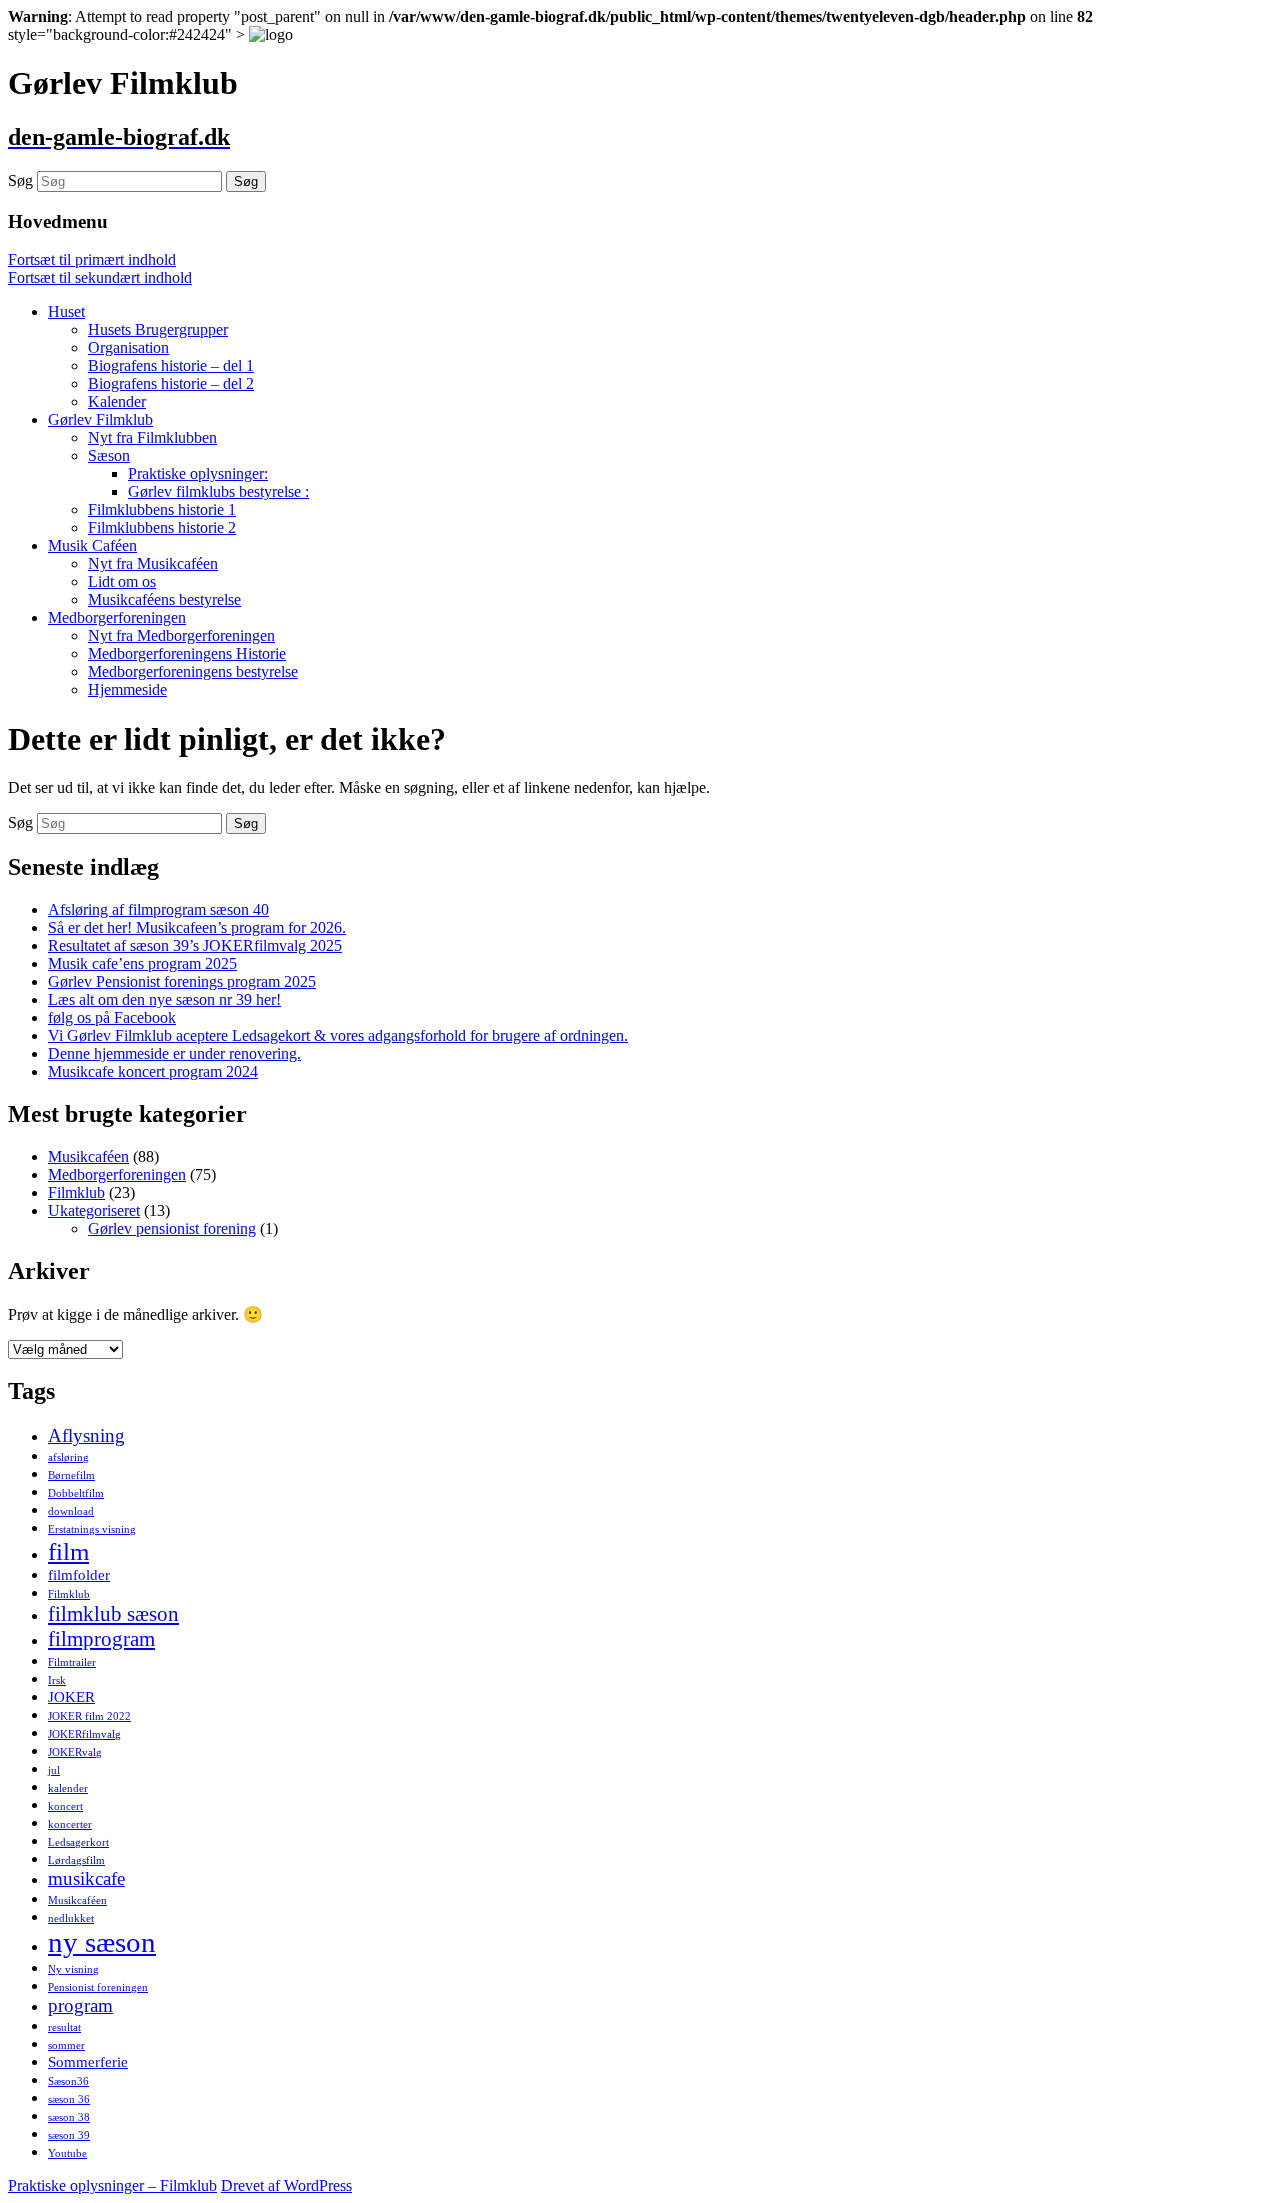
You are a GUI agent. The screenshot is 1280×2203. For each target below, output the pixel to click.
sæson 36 (69, 2099)
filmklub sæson (113, 1614)
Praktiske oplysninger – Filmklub (112, 2185)
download (71, 1511)
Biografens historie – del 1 (171, 365)
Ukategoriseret (94, 1210)
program (80, 2005)
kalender (68, 1788)
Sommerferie (88, 2061)
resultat (64, 2027)
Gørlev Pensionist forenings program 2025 (182, 981)
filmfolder (79, 1574)
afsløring (68, 1457)
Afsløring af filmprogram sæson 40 (158, 909)
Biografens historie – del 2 (171, 383)
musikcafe (86, 1878)
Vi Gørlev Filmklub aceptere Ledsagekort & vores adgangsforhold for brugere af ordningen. (338, 1035)
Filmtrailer (72, 1662)
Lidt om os (122, 581)
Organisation (128, 347)
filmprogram (101, 1639)
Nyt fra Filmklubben (152, 437)
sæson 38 (69, 2117)
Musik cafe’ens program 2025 (142, 963)
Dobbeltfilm (76, 1493)
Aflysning (86, 1435)
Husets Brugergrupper (158, 329)
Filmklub (76, 1192)
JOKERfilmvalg (84, 1734)
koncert (65, 1806)
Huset (66, 311)
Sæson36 (68, 2081)
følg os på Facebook (112, 1017)
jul (54, 1770)
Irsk (57, 1680)
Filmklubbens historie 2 (162, 527)
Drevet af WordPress (286, 2185)
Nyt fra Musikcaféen (153, 563)
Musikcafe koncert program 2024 (153, 1071)
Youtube (67, 2153)
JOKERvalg (75, 1752)
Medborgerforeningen (117, 617)
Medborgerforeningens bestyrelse (193, 671)
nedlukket (71, 1918)
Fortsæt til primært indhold (92, 259)
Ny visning (73, 1969)
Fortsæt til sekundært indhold (100, 277)
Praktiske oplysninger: (198, 473)
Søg (20, 180)
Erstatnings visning (92, 1529)
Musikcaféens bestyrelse (164, 599)
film (68, 1551)
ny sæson (102, 1942)
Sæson (109, 455)
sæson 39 (69, 2135)
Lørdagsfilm (76, 1860)
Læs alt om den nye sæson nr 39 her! (164, 999)
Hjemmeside (127, 689)
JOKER (71, 1696)
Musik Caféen (92, 545)
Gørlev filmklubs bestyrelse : (218, 491)
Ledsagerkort (78, 1842)
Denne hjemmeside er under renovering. (174, 1053)
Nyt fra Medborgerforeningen (181, 635)
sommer (66, 2045)
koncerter (70, 1824)
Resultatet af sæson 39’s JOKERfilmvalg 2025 (195, 945)
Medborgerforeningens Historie (187, 653)
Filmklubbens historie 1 (162, 509)
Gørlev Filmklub (100, 419)
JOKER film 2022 (89, 1716)
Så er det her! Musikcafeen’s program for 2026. (197, 927)
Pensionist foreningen (98, 1987)
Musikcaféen (88, 1156)
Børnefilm (71, 1475)
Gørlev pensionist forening (172, 1228)
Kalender (117, 401)
